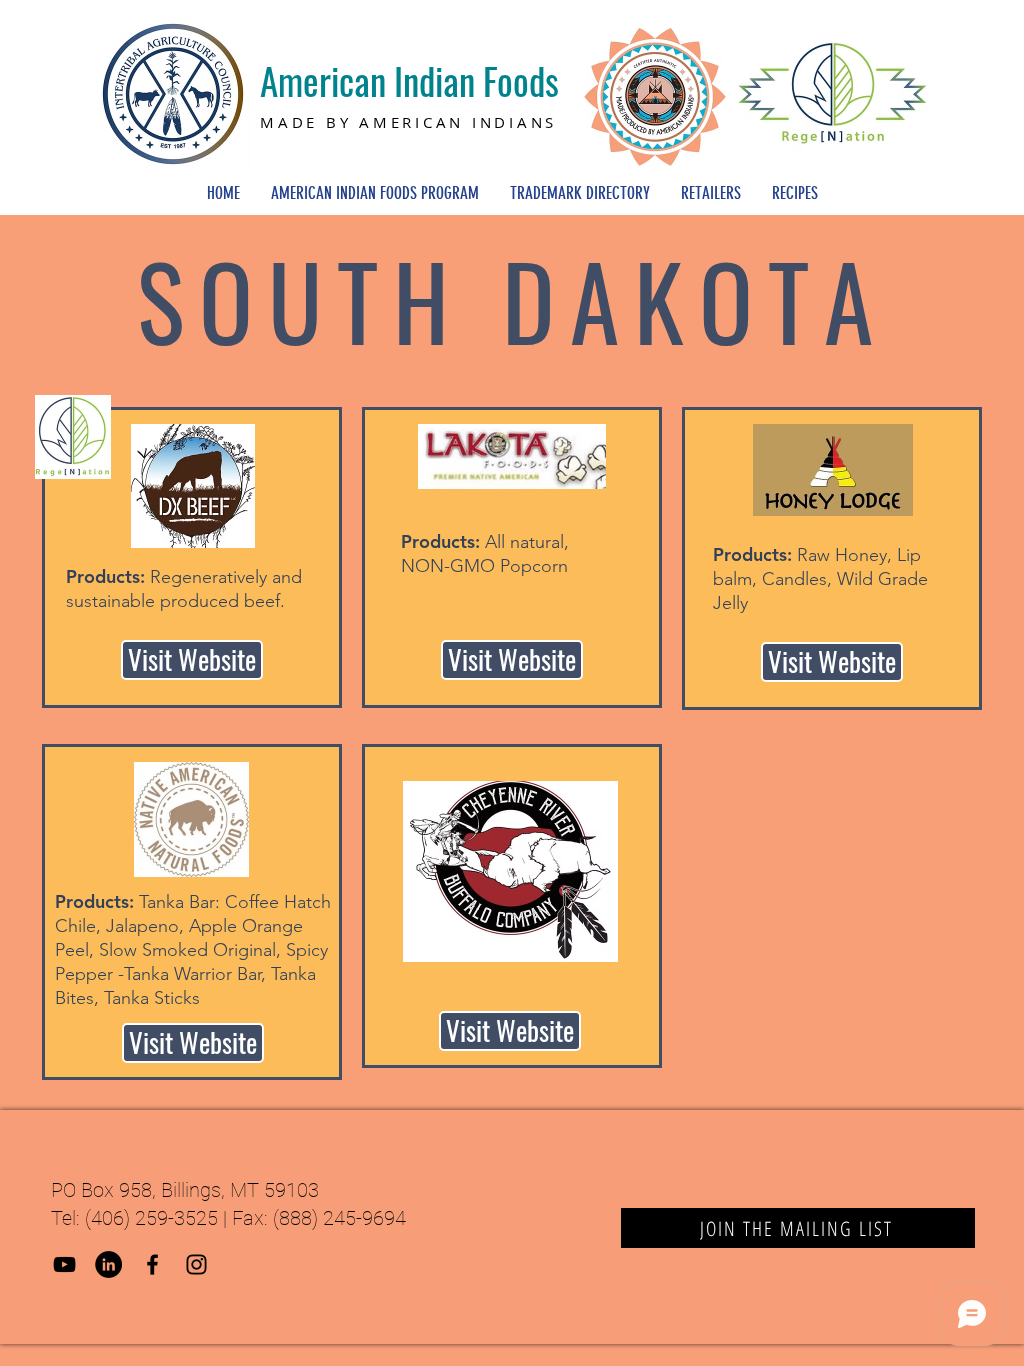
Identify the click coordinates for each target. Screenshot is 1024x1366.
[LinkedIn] (108, 1264)
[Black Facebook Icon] (152, 1264)
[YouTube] (64, 1264)
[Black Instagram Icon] (196, 1264)
